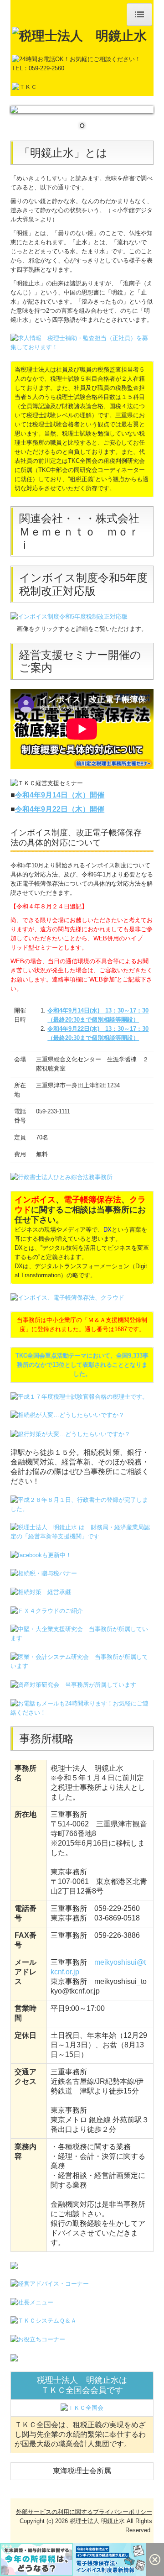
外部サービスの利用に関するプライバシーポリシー (84, 2512)
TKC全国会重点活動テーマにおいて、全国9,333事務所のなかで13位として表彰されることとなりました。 (82, 1365)
